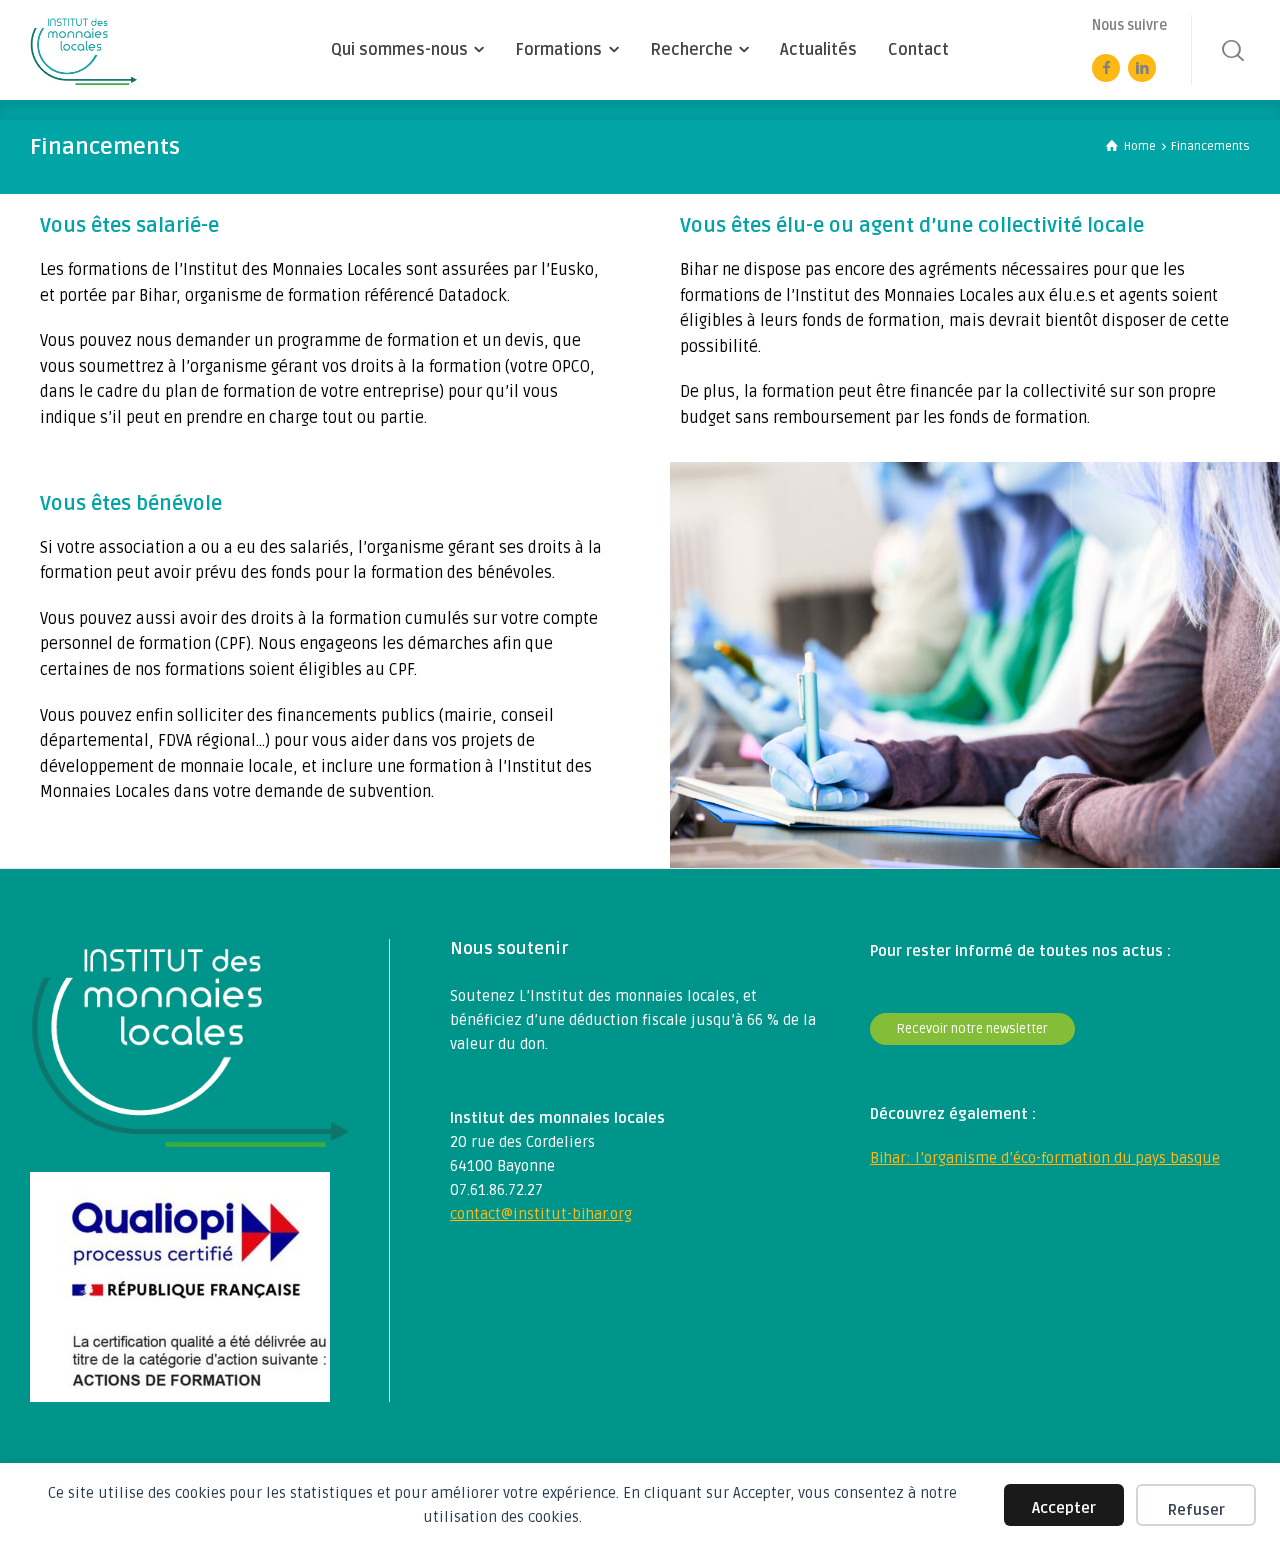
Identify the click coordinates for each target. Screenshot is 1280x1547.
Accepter (1064, 1508)
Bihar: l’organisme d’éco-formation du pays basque (1045, 1158)
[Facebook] (1106, 68)
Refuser (1196, 1510)
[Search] (1233, 50)
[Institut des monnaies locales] (83, 50)
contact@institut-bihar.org (541, 1214)
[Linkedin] (1142, 68)
